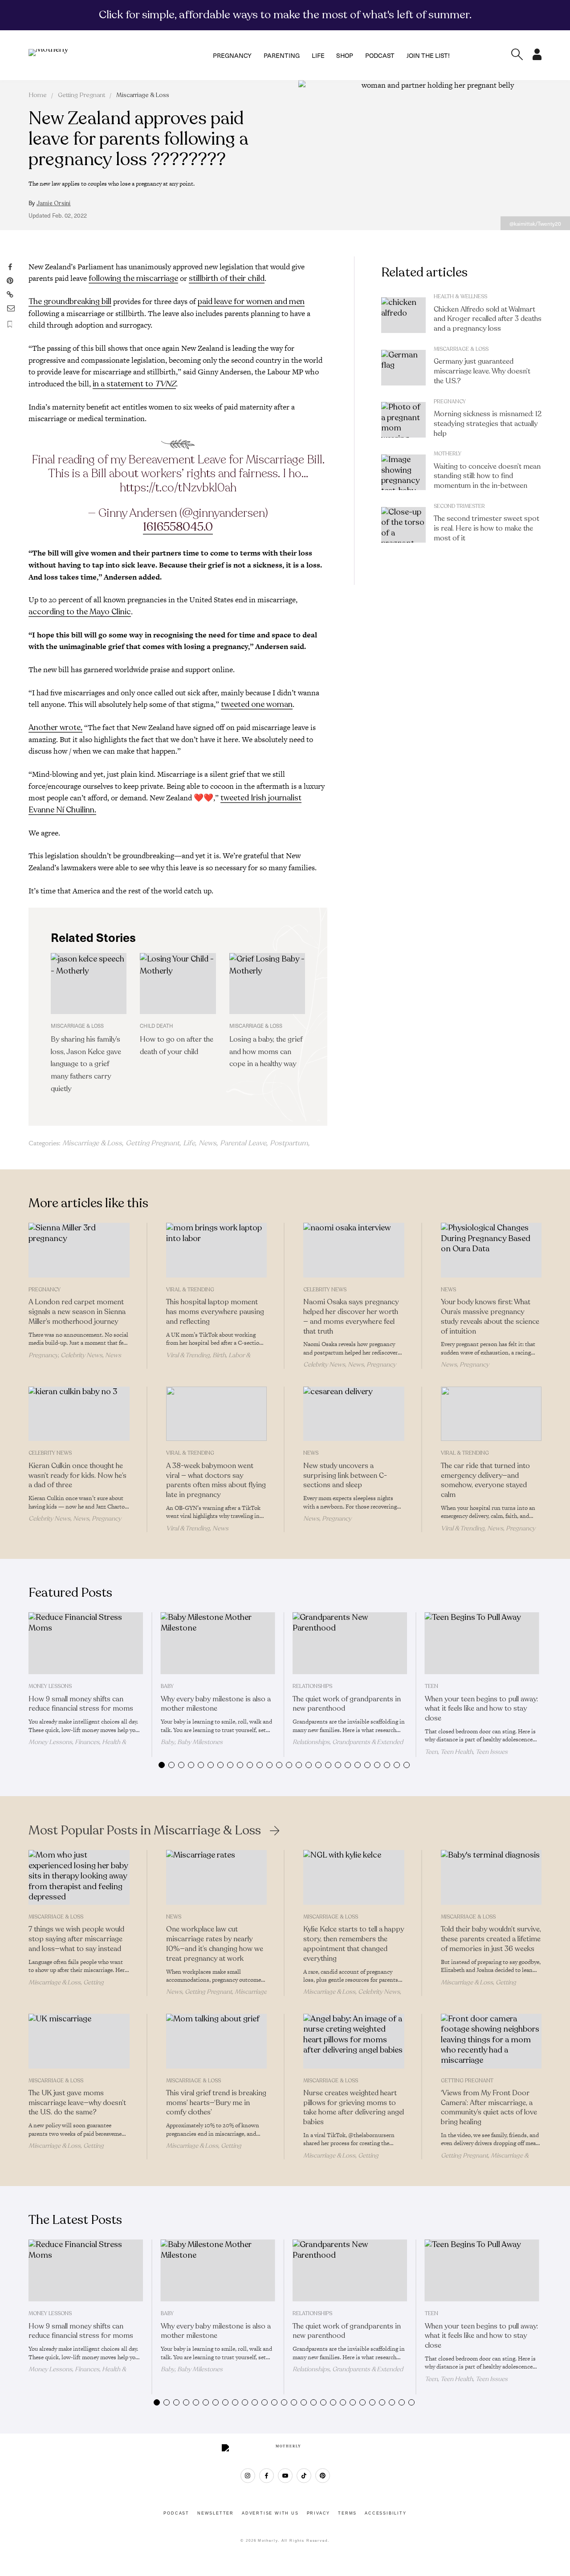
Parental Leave (243, 1143)
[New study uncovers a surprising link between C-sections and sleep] (354, 1414)
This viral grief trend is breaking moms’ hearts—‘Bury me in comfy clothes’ (216, 2103)
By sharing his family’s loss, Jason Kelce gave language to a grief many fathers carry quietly (86, 1064)
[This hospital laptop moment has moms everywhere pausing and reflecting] (217, 1250)
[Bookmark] (10, 324)
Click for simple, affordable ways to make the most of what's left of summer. (285, 15)
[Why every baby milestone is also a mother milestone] (218, 1643)
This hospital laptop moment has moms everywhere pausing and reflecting (215, 1312)
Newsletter (216, 2513)
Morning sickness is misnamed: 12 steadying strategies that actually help (488, 424)
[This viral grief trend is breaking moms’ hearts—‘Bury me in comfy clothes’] (217, 2041)
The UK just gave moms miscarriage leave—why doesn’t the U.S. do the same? (77, 2103)
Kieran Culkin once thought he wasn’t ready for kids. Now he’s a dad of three (77, 1476)
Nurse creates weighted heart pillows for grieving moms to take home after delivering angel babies (354, 2107)
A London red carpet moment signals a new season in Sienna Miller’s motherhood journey (77, 1312)
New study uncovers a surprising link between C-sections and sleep (345, 1476)
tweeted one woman (257, 704)
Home (38, 95)
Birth (219, 1355)
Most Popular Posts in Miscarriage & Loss (145, 1830)
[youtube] (285, 2476)
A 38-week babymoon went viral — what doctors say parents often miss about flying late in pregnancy (216, 1480)
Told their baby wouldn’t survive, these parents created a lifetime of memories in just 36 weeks (491, 1939)
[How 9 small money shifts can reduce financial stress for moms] (86, 1643)
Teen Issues (492, 1752)
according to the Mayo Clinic (80, 612)
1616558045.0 (178, 527)
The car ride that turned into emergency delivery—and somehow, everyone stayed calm (485, 1480)
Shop (345, 55)
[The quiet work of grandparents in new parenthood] (350, 1643)
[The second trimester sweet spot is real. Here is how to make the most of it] (403, 525)
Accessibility (385, 2513)
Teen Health (457, 1752)
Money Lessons (50, 1686)
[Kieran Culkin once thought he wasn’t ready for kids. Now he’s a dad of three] (79, 1414)
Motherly (448, 454)
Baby (167, 1686)
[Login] (537, 57)
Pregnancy (232, 55)
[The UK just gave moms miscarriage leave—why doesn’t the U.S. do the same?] (79, 2041)
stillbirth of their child (227, 278)
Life (318, 55)
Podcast (380, 55)
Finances (87, 1742)
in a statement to (134, 384)
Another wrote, (55, 727)
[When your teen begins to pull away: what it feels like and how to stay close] (482, 1643)
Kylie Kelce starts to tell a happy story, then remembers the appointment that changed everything (354, 1944)
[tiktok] (304, 2476)
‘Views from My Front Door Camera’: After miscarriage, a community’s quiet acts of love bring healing (489, 2107)
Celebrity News (81, 1355)
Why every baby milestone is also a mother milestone (216, 1704)
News (208, 1143)
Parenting (282, 55)
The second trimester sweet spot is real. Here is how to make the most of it (487, 528)
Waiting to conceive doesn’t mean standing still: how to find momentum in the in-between (487, 476)
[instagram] (248, 2476)
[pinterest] (323, 2476)
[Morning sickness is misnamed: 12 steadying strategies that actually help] (403, 420)
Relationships (312, 1686)
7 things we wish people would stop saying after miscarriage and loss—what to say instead (76, 1939)
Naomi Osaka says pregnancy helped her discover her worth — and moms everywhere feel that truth (351, 1316)
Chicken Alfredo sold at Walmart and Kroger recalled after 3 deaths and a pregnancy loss (488, 319)
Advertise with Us (270, 2513)
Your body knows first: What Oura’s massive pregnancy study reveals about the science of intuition (490, 1316)
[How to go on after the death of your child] (178, 983)
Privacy (319, 2513)
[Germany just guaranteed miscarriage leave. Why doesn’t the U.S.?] (403, 368)
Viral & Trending (190, 1290)
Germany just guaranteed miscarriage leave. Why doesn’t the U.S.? (482, 371)
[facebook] (267, 2476)
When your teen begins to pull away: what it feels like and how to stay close (481, 1709)
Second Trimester (459, 506)
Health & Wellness (460, 296)
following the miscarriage (133, 278)
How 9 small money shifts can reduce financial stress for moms (81, 1704)
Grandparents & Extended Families (348, 1746)
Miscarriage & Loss (143, 95)
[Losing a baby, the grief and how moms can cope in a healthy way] (267, 983)
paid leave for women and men (251, 301)
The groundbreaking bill (70, 301)
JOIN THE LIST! (428, 55)
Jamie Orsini (54, 203)
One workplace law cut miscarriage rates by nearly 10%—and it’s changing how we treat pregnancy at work (215, 1944)
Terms (347, 2513)
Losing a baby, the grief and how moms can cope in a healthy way (266, 1052)
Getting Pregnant (81, 95)
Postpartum (289, 1143)
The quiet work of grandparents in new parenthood (347, 1704)
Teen (432, 1686)
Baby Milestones (200, 1742)
